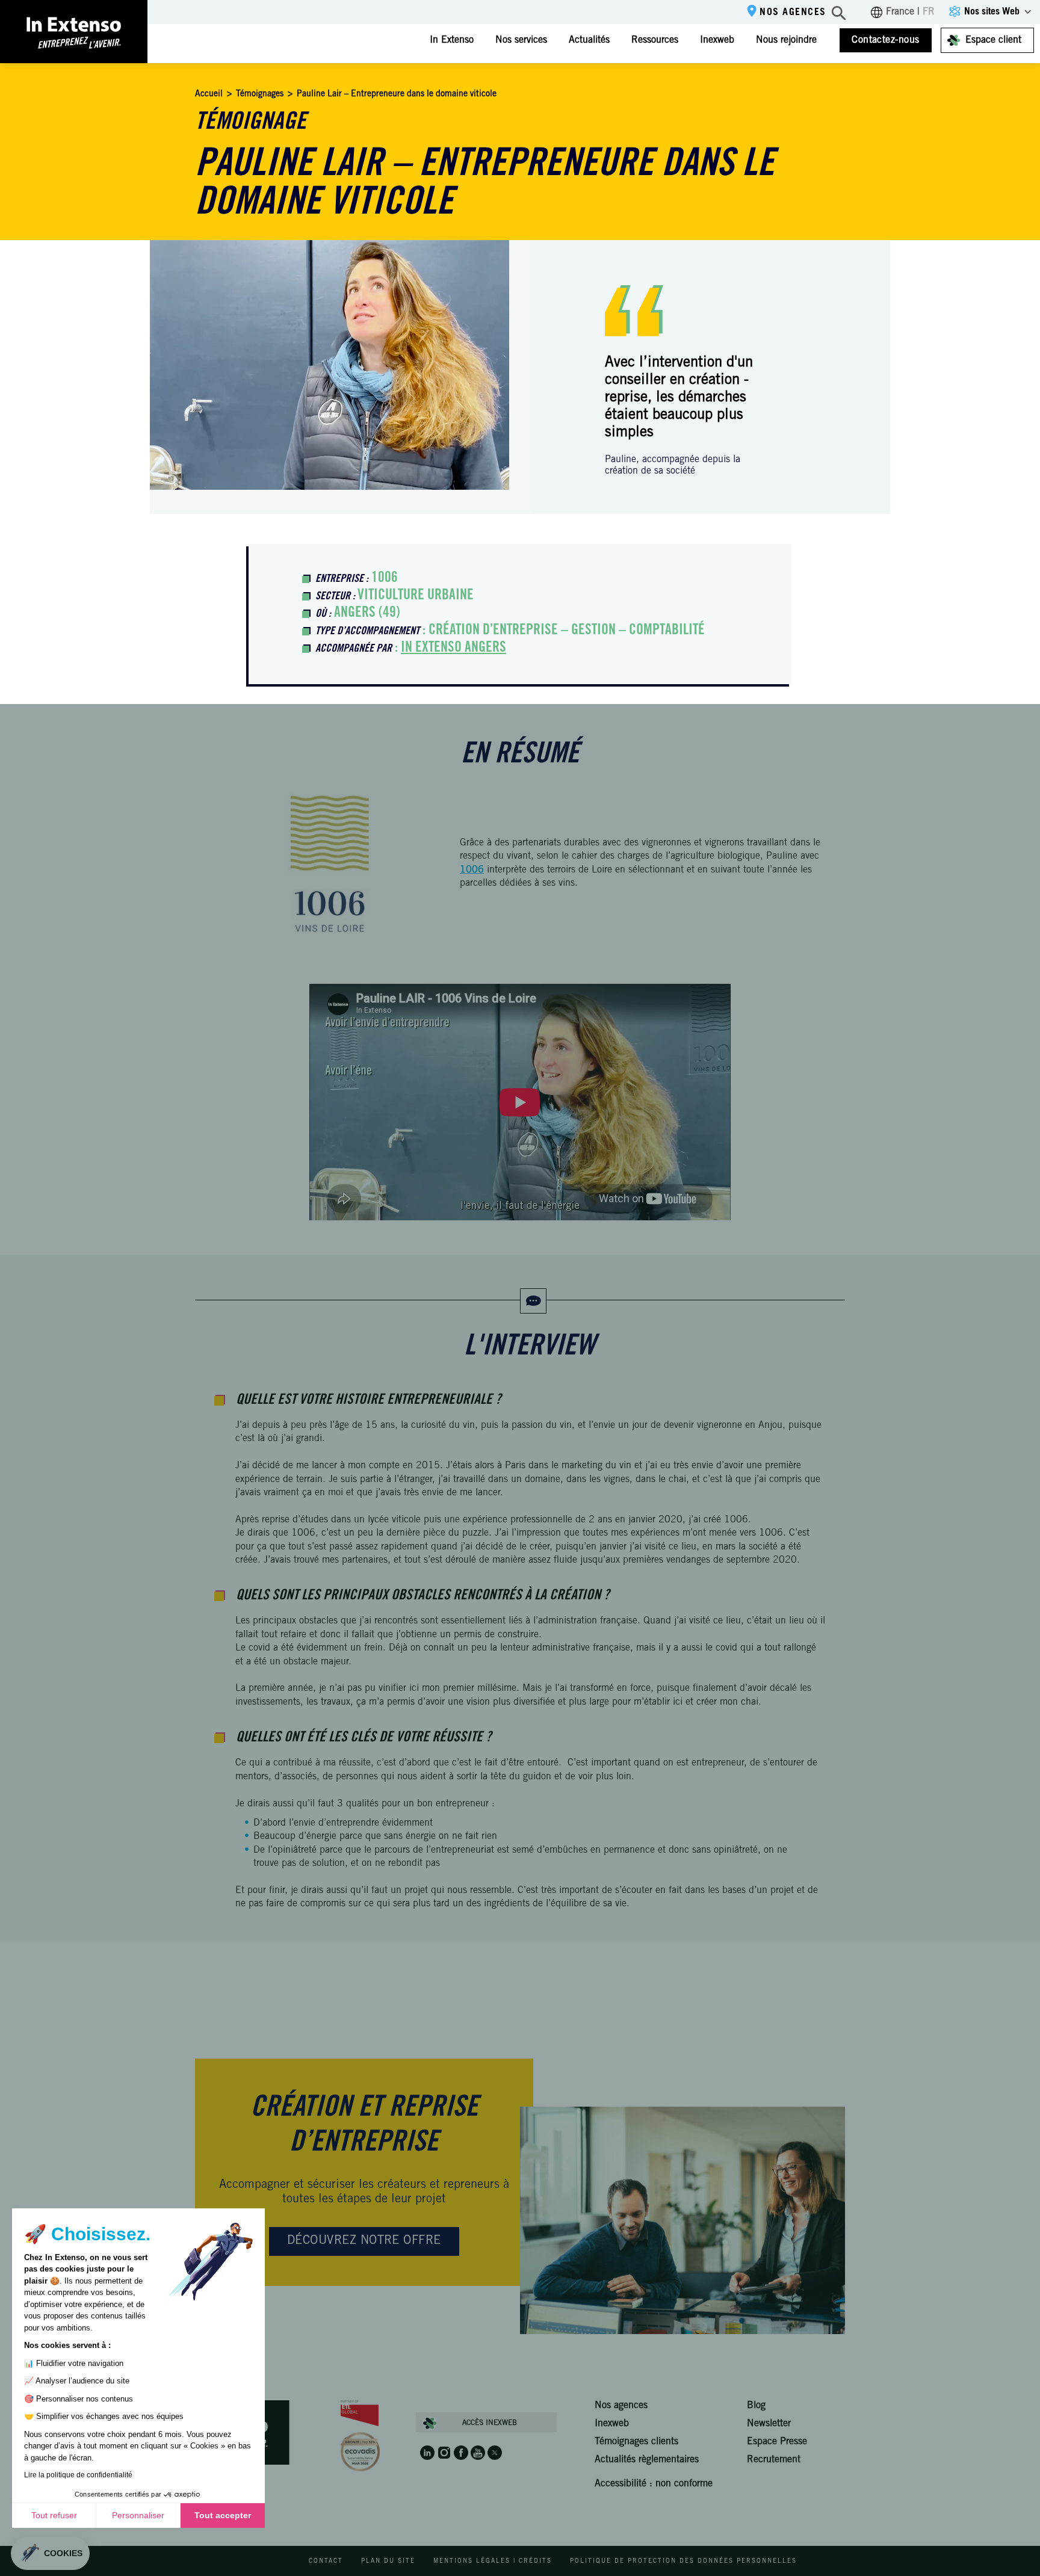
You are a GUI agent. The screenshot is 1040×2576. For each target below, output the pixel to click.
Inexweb (717, 40)
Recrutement (774, 2460)
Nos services (521, 40)
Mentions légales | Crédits (493, 2562)
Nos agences (793, 13)
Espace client (993, 40)
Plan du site (388, 2562)
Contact (326, 2562)
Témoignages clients (636, 2442)
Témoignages (260, 94)
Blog (756, 2406)
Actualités (589, 40)
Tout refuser (54, 2515)
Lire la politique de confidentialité (78, 2475)
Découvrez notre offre (364, 2241)
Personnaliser (138, 2515)
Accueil (209, 94)
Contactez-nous (886, 40)
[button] (50, 2553)
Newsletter (769, 2424)
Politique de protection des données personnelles (683, 2562)
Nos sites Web (992, 12)
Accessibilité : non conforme (654, 2484)
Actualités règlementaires (647, 2460)
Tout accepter (223, 2515)
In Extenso (452, 40)
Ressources (655, 40)
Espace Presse (777, 2442)
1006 (472, 870)
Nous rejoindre (786, 40)
